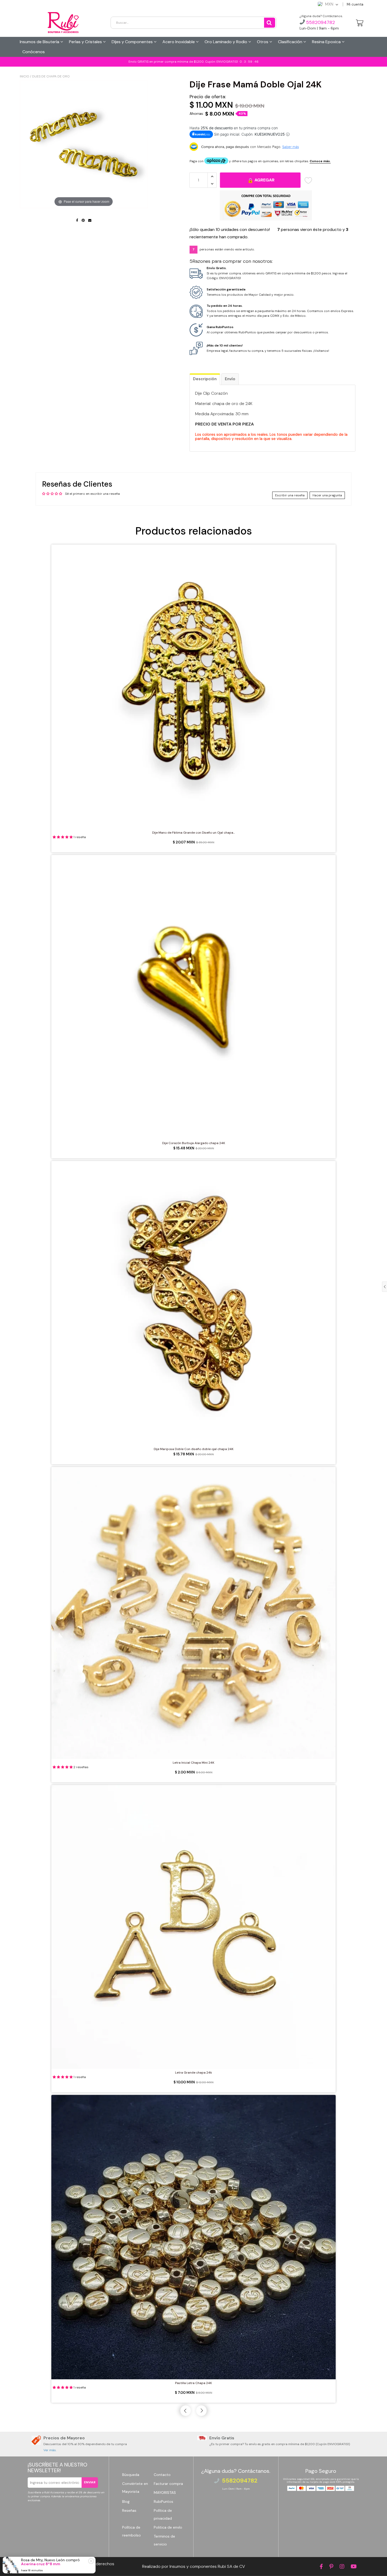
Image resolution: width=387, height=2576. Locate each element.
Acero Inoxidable (179, 42)
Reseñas (129, 2510)
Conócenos (34, 52)
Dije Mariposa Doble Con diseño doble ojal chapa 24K (194, 1449)
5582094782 (320, 22)
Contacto (162, 2475)
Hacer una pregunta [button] (327, 495)
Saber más (291, 147)
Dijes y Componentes (133, 42)
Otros (263, 42)
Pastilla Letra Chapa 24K (193, 2383)
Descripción (205, 379)
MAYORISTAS (165, 2493)
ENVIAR (90, 2482)
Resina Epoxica (327, 42)
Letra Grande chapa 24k (193, 2073)
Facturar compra (168, 2484)
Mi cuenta (355, 4)
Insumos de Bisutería (40, 42)
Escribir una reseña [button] (290, 495)
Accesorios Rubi (59, 2564)
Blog (126, 2501)
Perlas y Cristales (86, 42)
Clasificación (291, 42)
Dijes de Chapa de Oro (51, 76)
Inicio (24, 76)
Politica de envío (168, 2527)
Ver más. (50, 2450)
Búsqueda (131, 2475)
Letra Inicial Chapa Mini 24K (193, 1763)
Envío (230, 379)
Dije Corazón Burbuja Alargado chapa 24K (194, 1143)
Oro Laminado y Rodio (226, 42)
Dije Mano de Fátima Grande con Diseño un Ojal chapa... (193, 833)
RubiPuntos (163, 2501)
